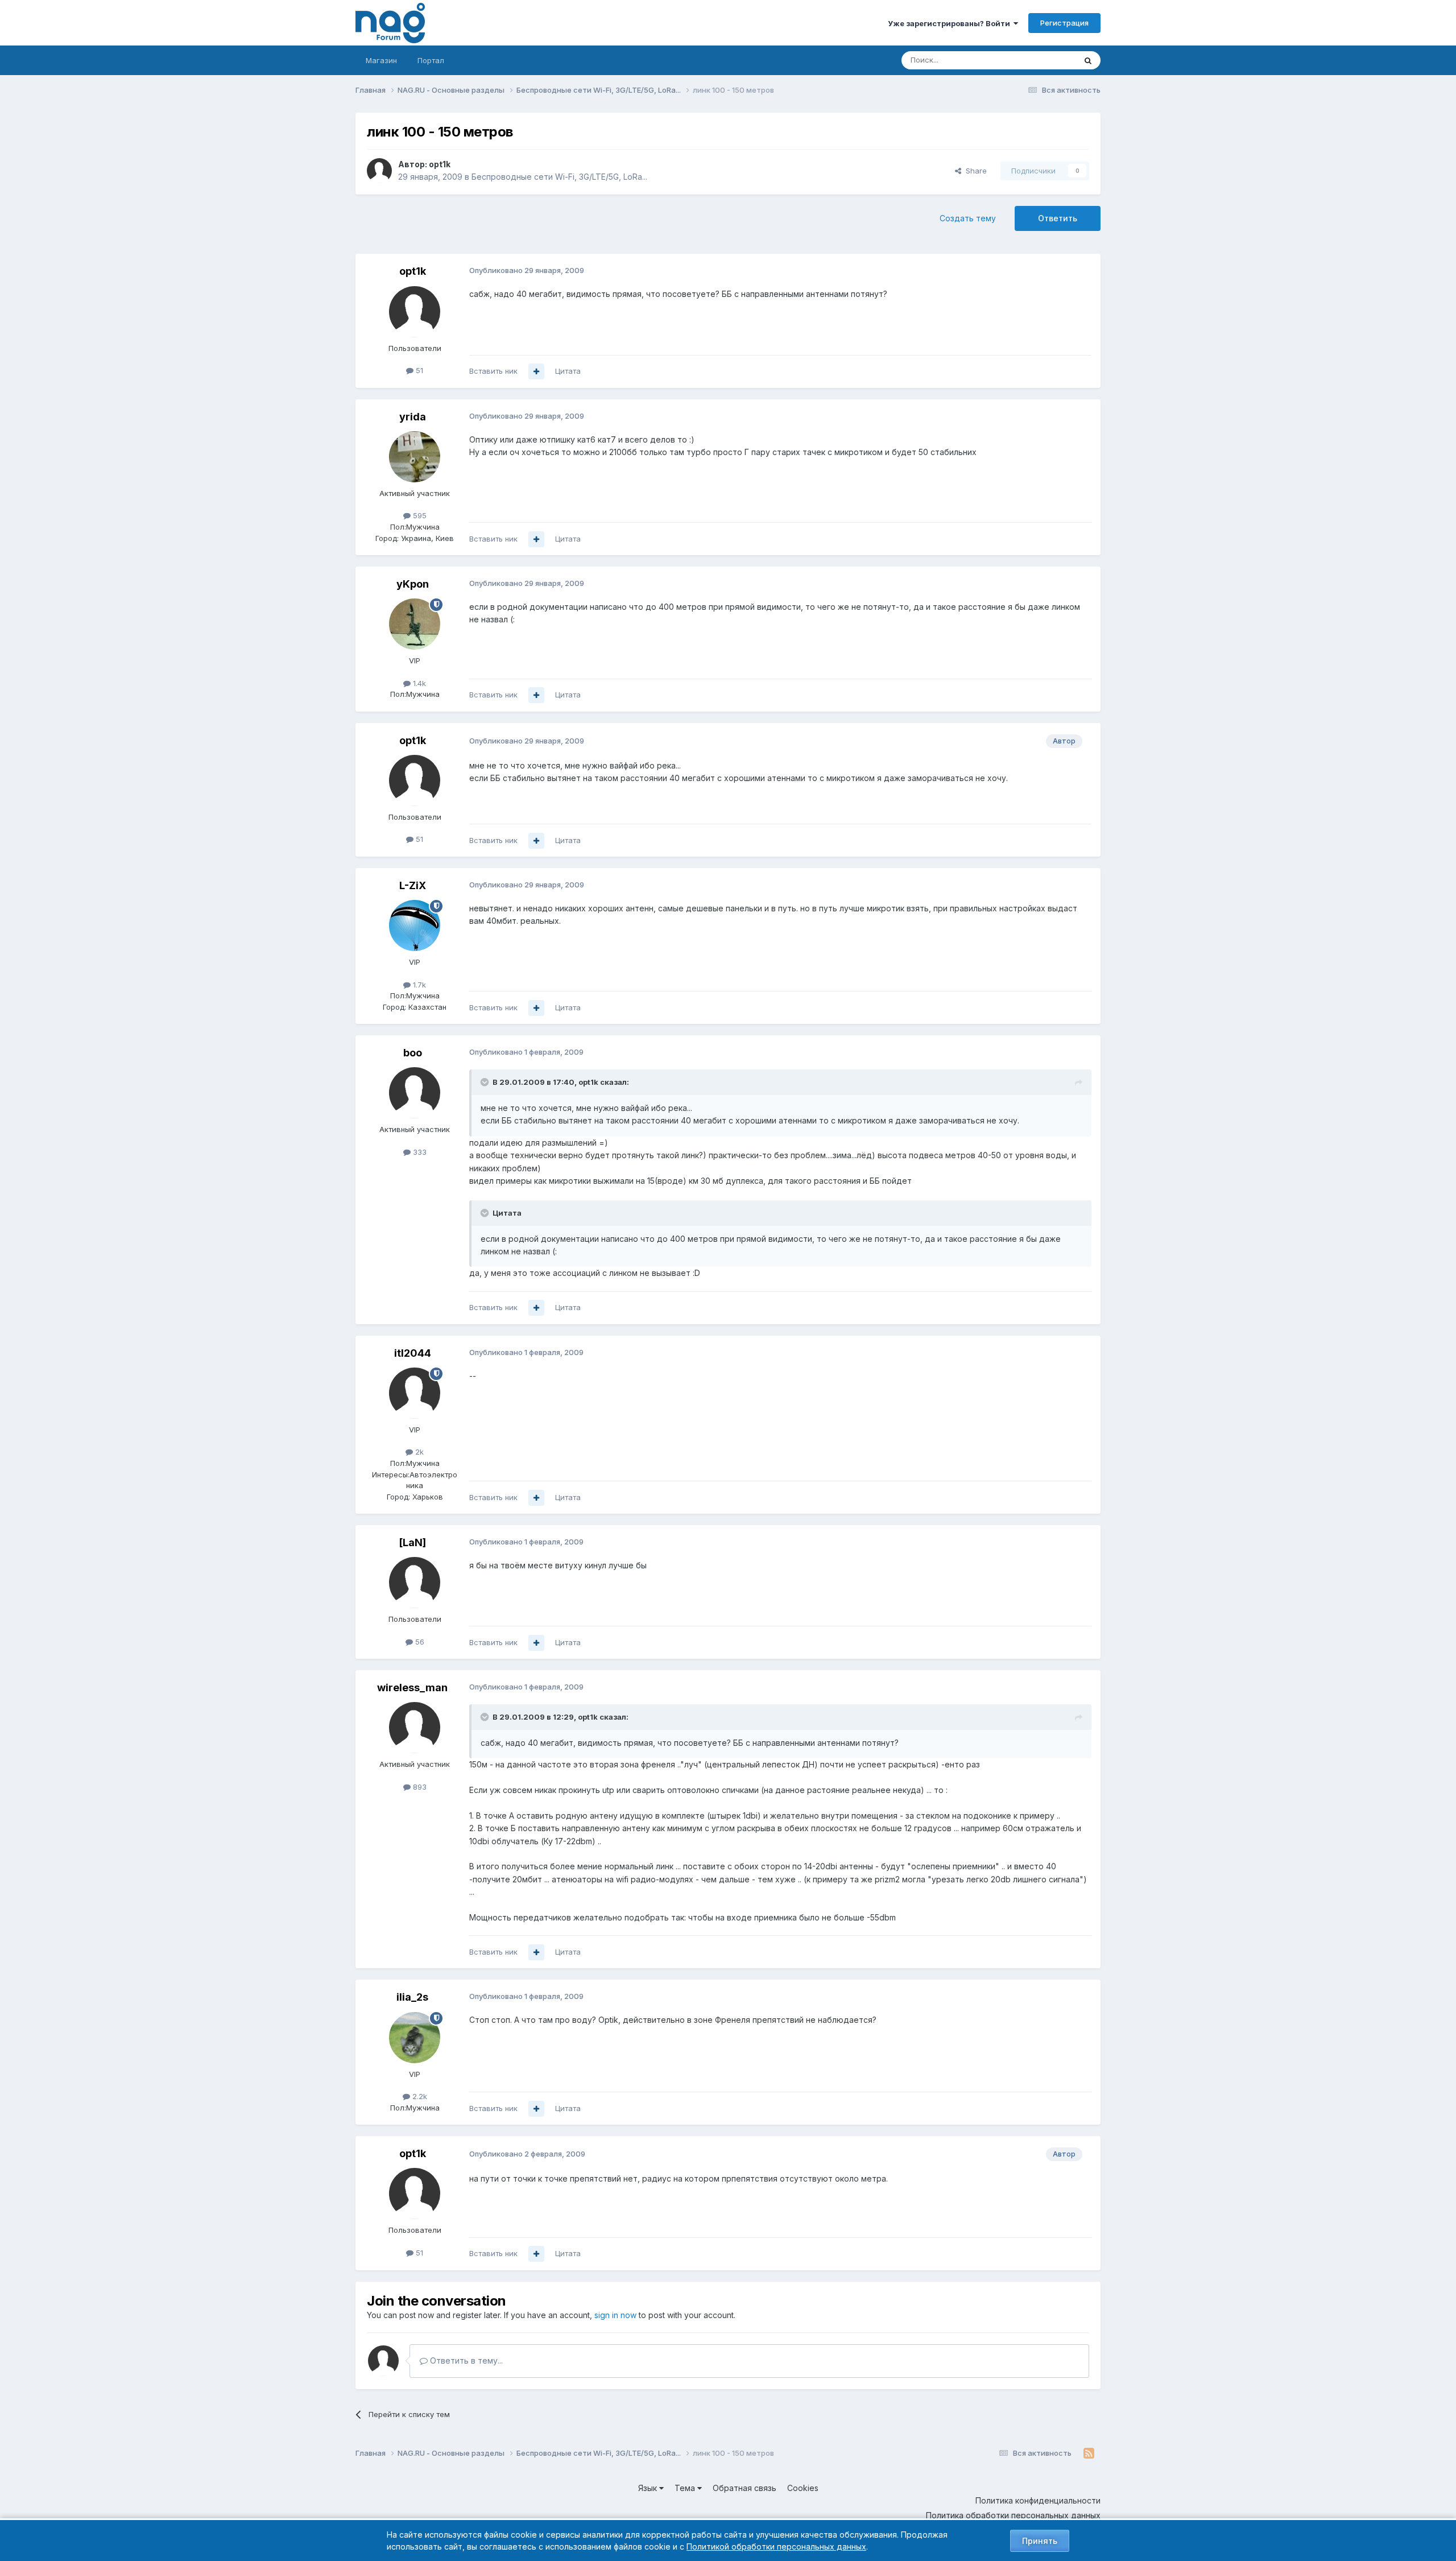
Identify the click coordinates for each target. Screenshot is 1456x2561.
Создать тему (968, 218)
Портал (431, 60)
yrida (413, 417)
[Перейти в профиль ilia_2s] (415, 2038)
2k (418, 1452)
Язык (649, 2488)
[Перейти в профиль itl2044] (415, 1393)
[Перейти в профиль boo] (415, 1093)
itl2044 (413, 1353)
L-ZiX (413, 885)
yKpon (413, 584)
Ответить (1058, 218)
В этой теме (1040, 60)
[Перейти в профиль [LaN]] (415, 1583)
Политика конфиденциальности (1038, 2500)
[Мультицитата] (536, 371)
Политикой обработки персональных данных (776, 2546)
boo (413, 1053)
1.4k (418, 683)
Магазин (381, 60)
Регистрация (1064, 23)
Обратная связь (744, 2488)
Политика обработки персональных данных (1013, 2515)
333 (419, 1152)
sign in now (615, 2315)
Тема (686, 2488)
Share (974, 171)
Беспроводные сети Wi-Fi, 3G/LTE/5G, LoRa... (559, 177)
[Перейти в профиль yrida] (415, 457)
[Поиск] (1088, 60)
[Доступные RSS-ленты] (1089, 2453)
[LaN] (412, 1542)
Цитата (568, 371)
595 (419, 515)
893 (419, 1787)
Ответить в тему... (465, 2360)
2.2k (419, 2096)
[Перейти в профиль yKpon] (415, 624)
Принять (1040, 2541)
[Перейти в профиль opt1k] (379, 171)
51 (418, 370)
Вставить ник (493, 371)
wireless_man (412, 1688)
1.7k (418, 985)
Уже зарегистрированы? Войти (951, 23)
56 (419, 1642)
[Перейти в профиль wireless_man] (415, 1728)
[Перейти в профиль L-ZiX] (415, 926)
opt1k (440, 164)
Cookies (803, 2488)
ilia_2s (412, 1997)
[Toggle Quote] (486, 1082)
